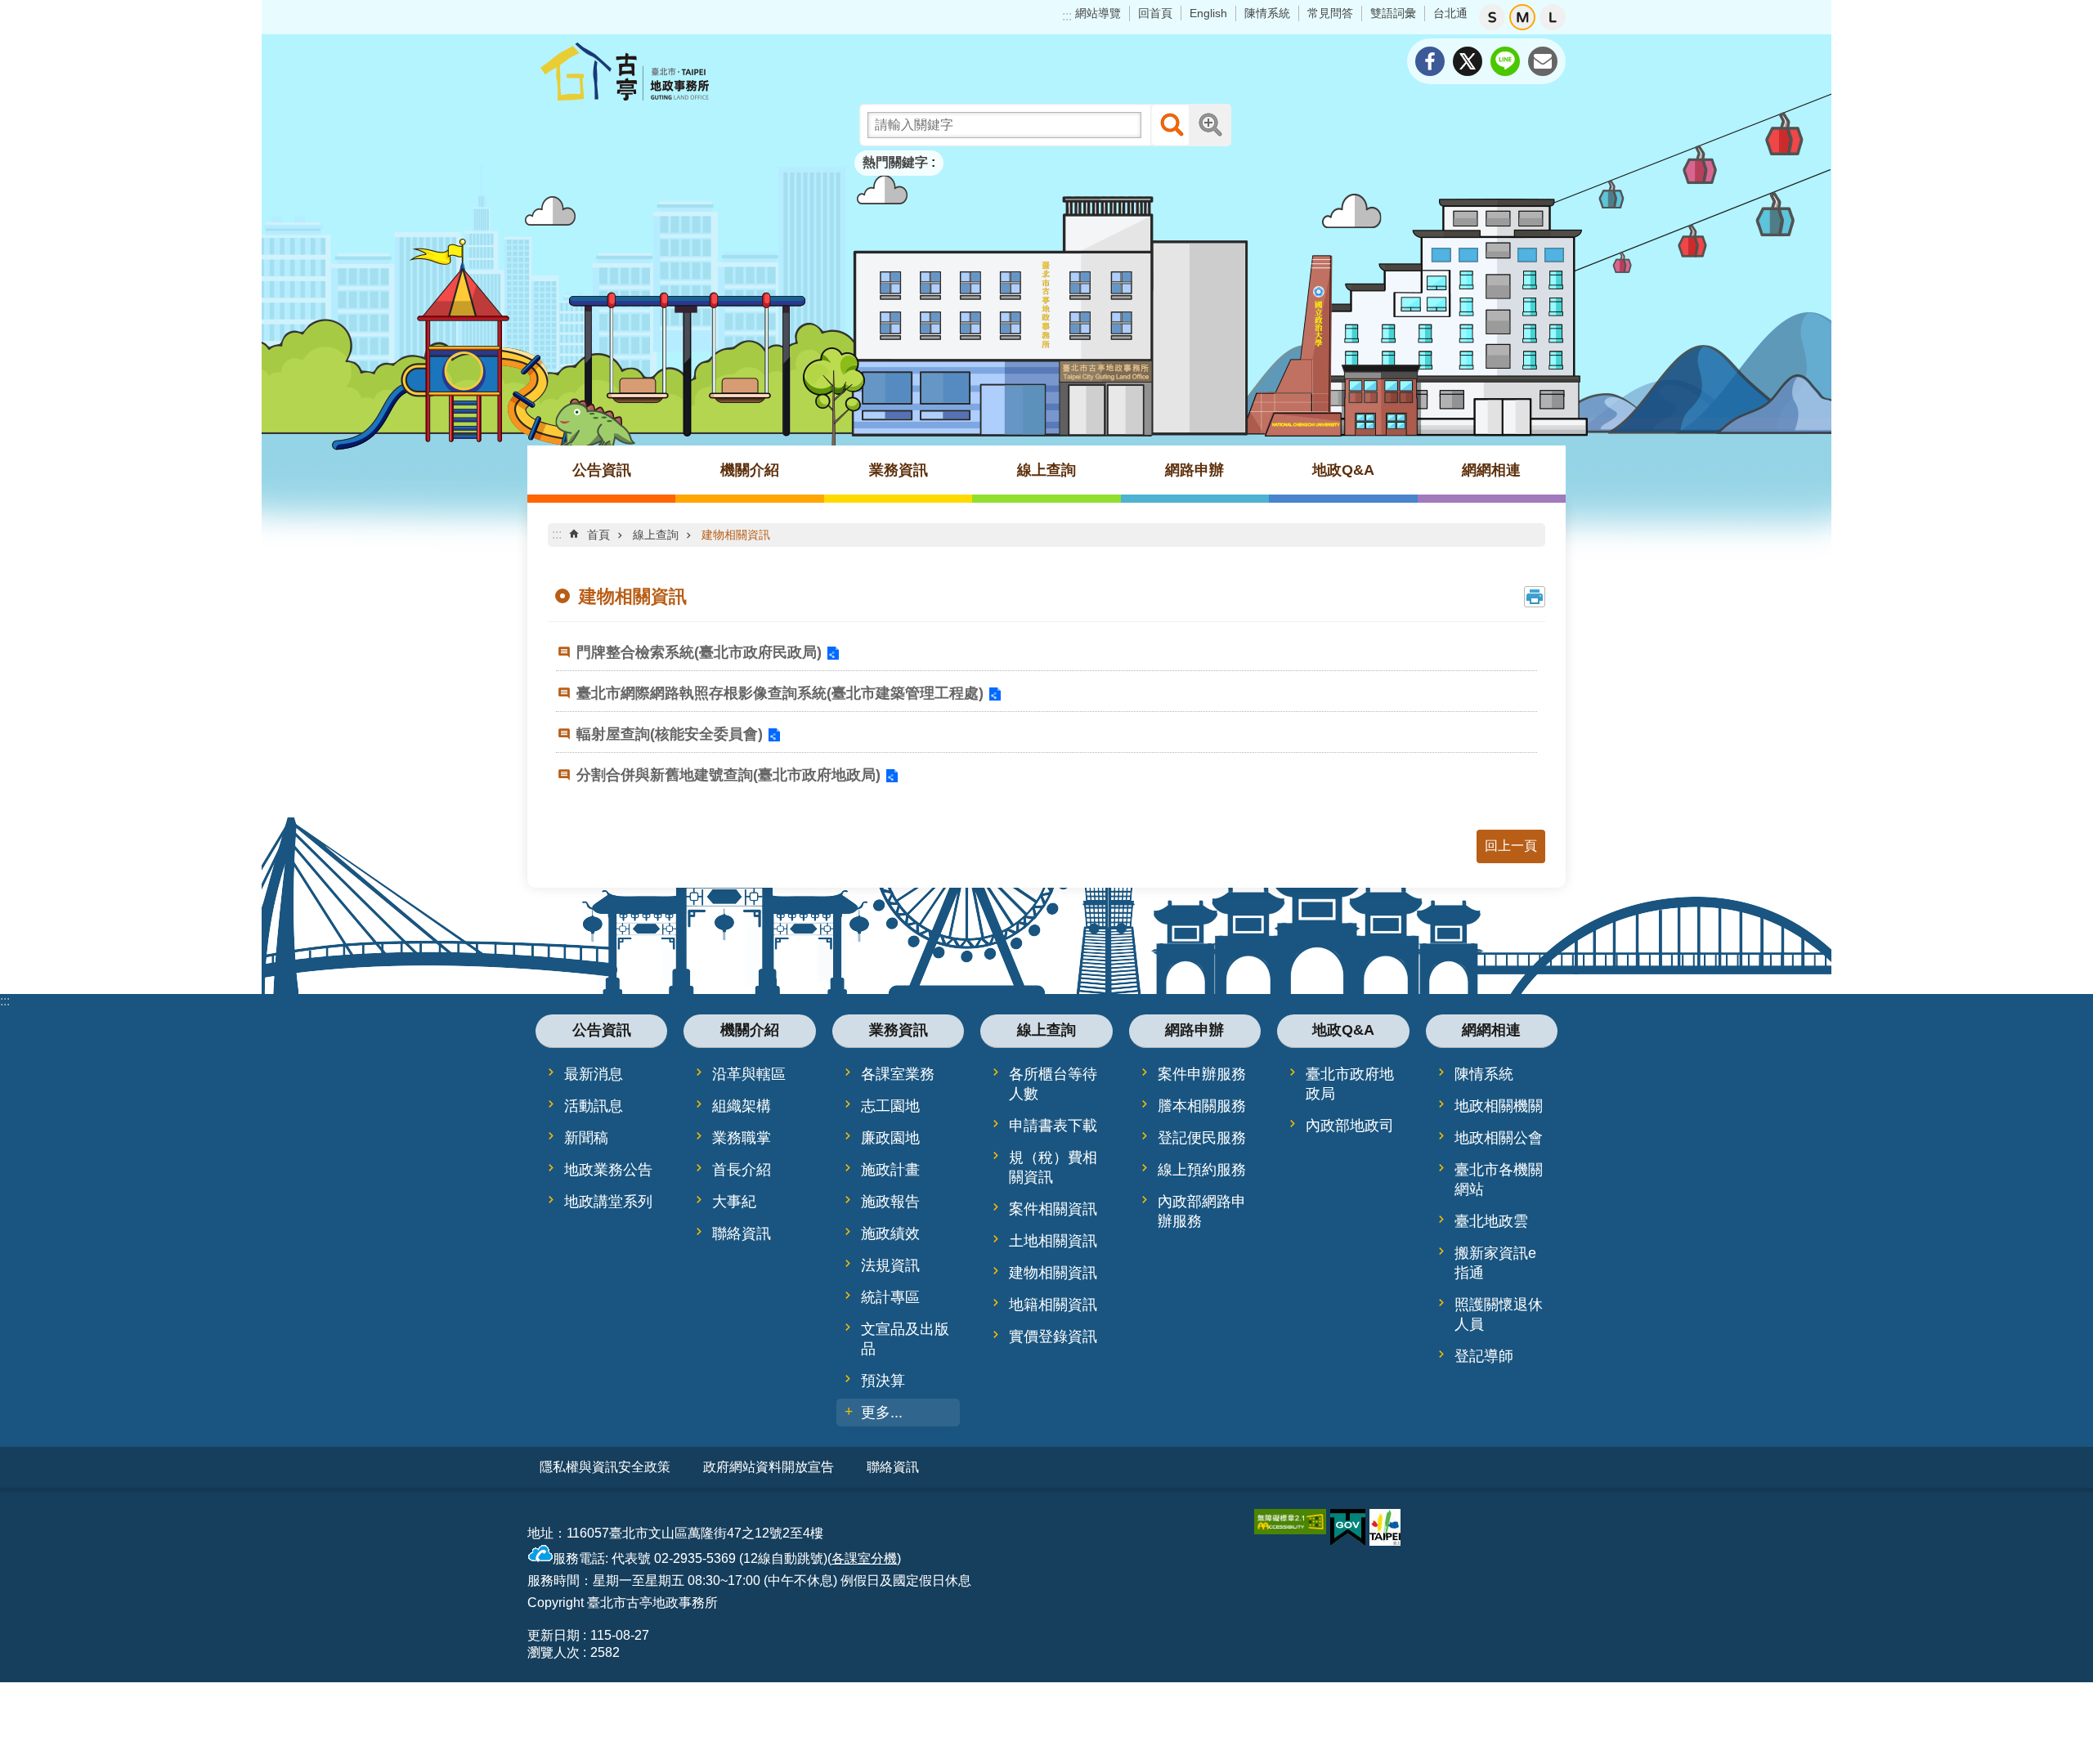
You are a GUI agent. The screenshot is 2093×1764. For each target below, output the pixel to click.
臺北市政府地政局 (1350, 1084)
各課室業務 (898, 1074)
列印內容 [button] (1535, 597)
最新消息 (594, 1074)
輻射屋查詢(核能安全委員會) (670, 734)
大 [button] (1553, 17)
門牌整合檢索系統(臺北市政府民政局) (699, 652)
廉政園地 (890, 1138)
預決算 (883, 1381)
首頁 (598, 535)
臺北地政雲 (1491, 1221)
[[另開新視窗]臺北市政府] (1385, 1527)
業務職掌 (742, 1138)
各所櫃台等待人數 (1053, 1084)
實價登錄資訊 (1053, 1336)
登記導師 (1484, 1356)
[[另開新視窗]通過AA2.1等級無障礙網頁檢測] (1290, 1522)
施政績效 (890, 1233)
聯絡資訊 (742, 1233)
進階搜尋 (1210, 125)
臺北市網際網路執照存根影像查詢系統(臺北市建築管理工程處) (780, 693)
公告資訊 (602, 470)
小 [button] (1492, 17)
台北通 (1450, 13)
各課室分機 (864, 1558)
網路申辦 (1194, 470)
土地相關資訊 (1053, 1241)
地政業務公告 (608, 1170)
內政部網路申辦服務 (1202, 1211)
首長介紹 (742, 1170)
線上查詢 (1046, 470)
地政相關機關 (1499, 1106)
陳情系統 (1267, 13)
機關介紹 (750, 470)
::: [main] (557, 534)
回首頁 (1155, 13)
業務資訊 (899, 470)
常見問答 (1330, 13)
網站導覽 (1098, 13)
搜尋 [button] (1172, 125)
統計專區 (890, 1297)
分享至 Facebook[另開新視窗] (1430, 61)
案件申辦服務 (1202, 1074)
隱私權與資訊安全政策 (605, 1467)
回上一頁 (1511, 846)
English (1208, 13)
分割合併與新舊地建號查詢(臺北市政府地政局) (728, 775)
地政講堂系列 (608, 1202)
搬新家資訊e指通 (1495, 1263)
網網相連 (1491, 470)
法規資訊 (890, 1265)
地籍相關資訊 (1053, 1305)
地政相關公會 (1499, 1138)
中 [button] (1522, 17)
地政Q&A (1343, 470)
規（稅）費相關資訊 (1053, 1167)
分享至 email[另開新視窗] (1543, 61)
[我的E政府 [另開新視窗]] (1348, 1528)
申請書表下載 (1053, 1126)
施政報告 (890, 1202)
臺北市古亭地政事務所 (670, 71)
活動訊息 (594, 1106)
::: (1067, 16)
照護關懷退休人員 (1499, 1314)
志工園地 (890, 1106)
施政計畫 (890, 1170)
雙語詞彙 (1393, 13)
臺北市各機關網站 (1499, 1180)
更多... (882, 1413)
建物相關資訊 (736, 535)
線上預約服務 (1202, 1170)
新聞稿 (586, 1138)
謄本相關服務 (1202, 1106)
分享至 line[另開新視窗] (1505, 61)
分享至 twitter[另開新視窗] (1468, 61)
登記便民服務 (1202, 1138)
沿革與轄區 (749, 1074)
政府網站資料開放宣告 (769, 1467)
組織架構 (742, 1106)
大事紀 (734, 1202)
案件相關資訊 (1053, 1209)
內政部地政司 (1350, 1126)
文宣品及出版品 (905, 1339)
